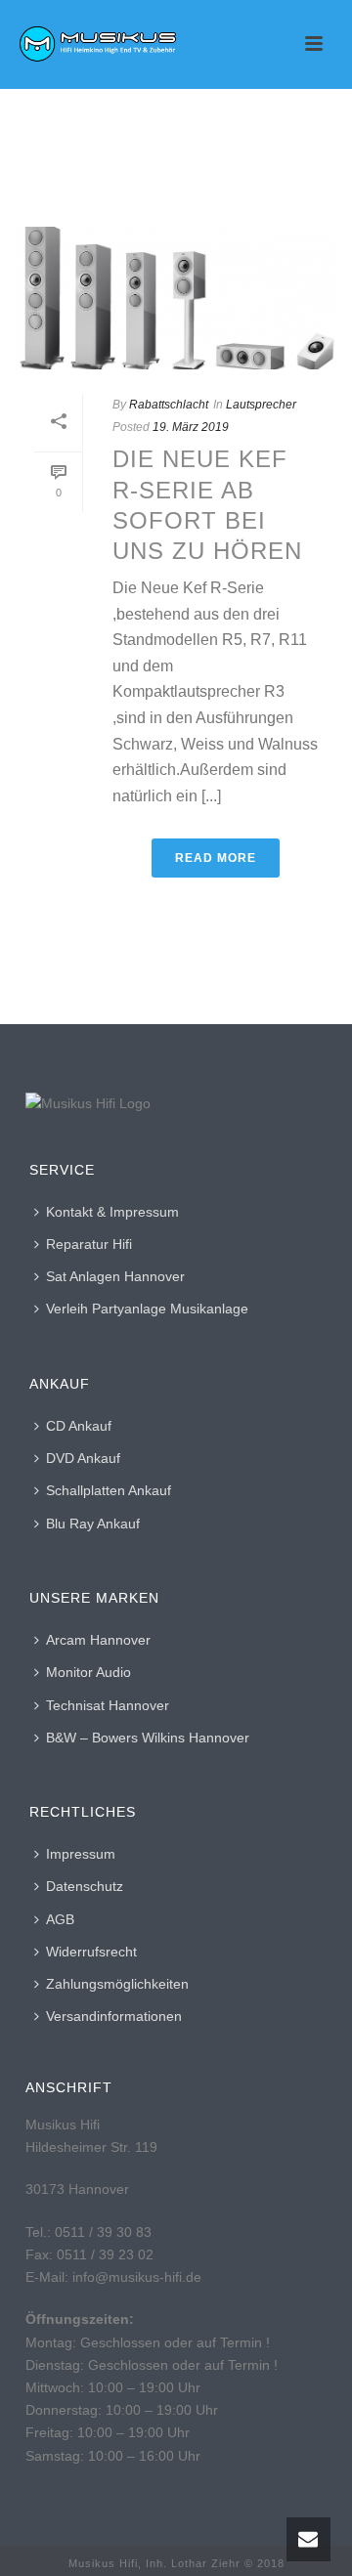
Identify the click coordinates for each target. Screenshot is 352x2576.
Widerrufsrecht (91, 1952)
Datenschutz (85, 1886)
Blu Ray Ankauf (93, 1524)
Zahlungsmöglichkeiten (117, 1984)
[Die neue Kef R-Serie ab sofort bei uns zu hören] (176, 298)
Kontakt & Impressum (112, 1212)
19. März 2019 (191, 427)
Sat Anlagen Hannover (115, 1276)
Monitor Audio (88, 1672)
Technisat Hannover (108, 1705)
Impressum (81, 1854)
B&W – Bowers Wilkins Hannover (148, 1738)
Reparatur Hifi (89, 1244)
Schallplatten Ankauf (109, 1490)
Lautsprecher (261, 405)
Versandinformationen (114, 2016)
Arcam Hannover (98, 1640)
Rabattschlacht (169, 405)
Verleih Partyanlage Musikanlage (147, 1309)
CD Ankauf (79, 1426)
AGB (60, 1919)
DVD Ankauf (83, 1458)
